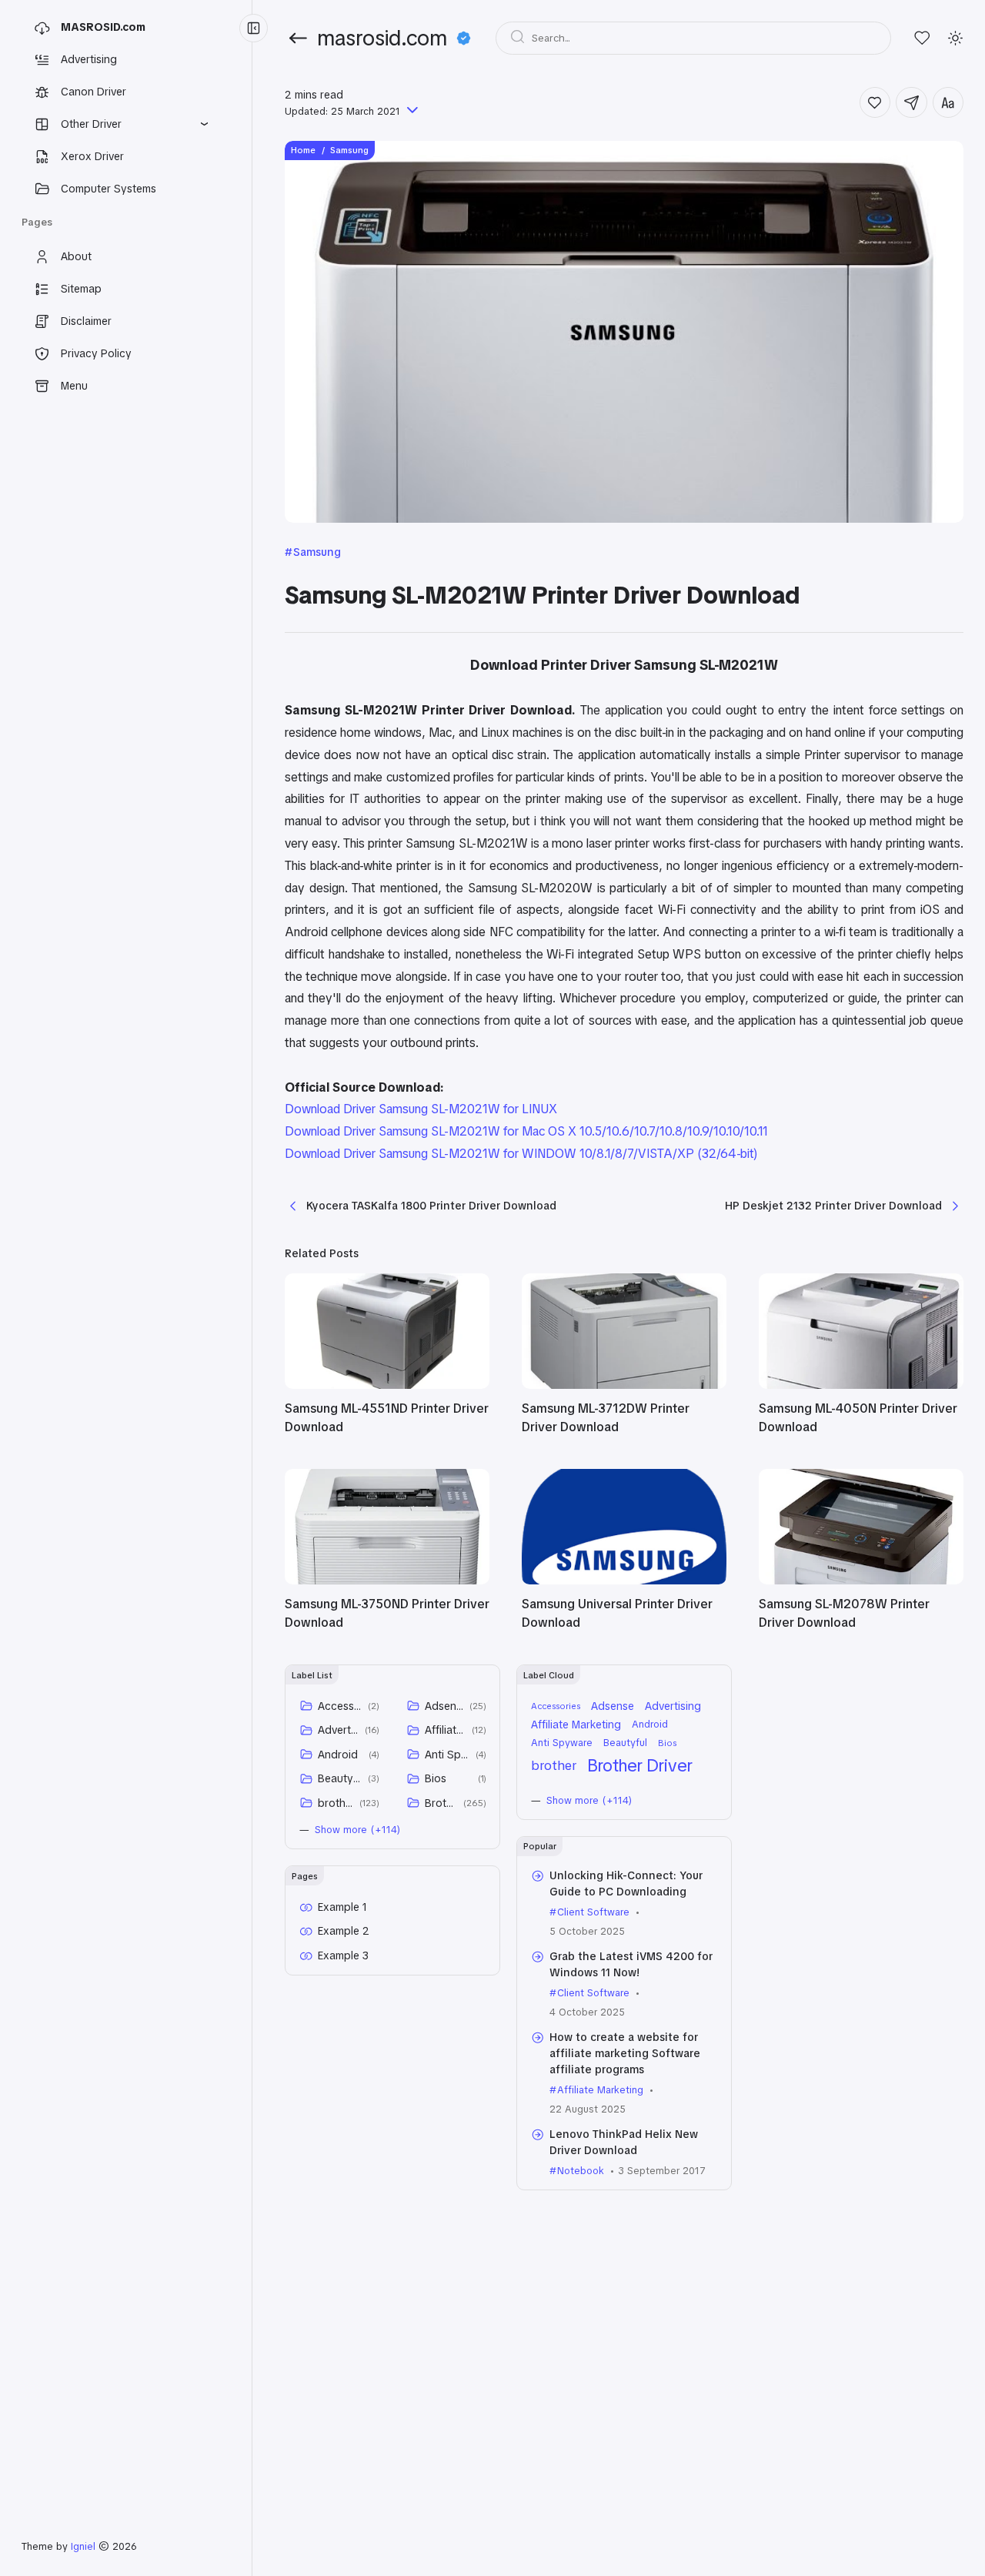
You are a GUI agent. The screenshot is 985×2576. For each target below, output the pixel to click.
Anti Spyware (447, 1755)
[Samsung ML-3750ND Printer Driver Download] (387, 1581)
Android (338, 1755)
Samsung (317, 552)
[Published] (411, 111)
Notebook (581, 2171)
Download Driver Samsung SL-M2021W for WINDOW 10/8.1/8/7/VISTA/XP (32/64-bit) (521, 1154)
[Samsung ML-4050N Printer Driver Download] (861, 1385)
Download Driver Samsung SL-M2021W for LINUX (421, 1109)
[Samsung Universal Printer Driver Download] (624, 1581)
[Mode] (955, 38)
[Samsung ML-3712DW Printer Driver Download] (624, 1385)
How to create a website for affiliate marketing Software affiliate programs (625, 2053)
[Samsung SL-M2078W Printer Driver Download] (861, 1581)
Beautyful (340, 1778)
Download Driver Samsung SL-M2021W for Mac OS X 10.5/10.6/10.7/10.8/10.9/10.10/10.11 (526, 1131)
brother (336, 1803)
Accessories (340, 1706)
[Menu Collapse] (254, 28)
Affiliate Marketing (446, 1730)
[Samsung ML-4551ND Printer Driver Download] (387, 1385)
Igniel (83, 2546)
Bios (436, 1778)
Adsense (444, 1706)
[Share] (912, 103)
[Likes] (922, 38)
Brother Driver (441, 1803)
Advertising (339, 1730)
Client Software (593, 1912)
